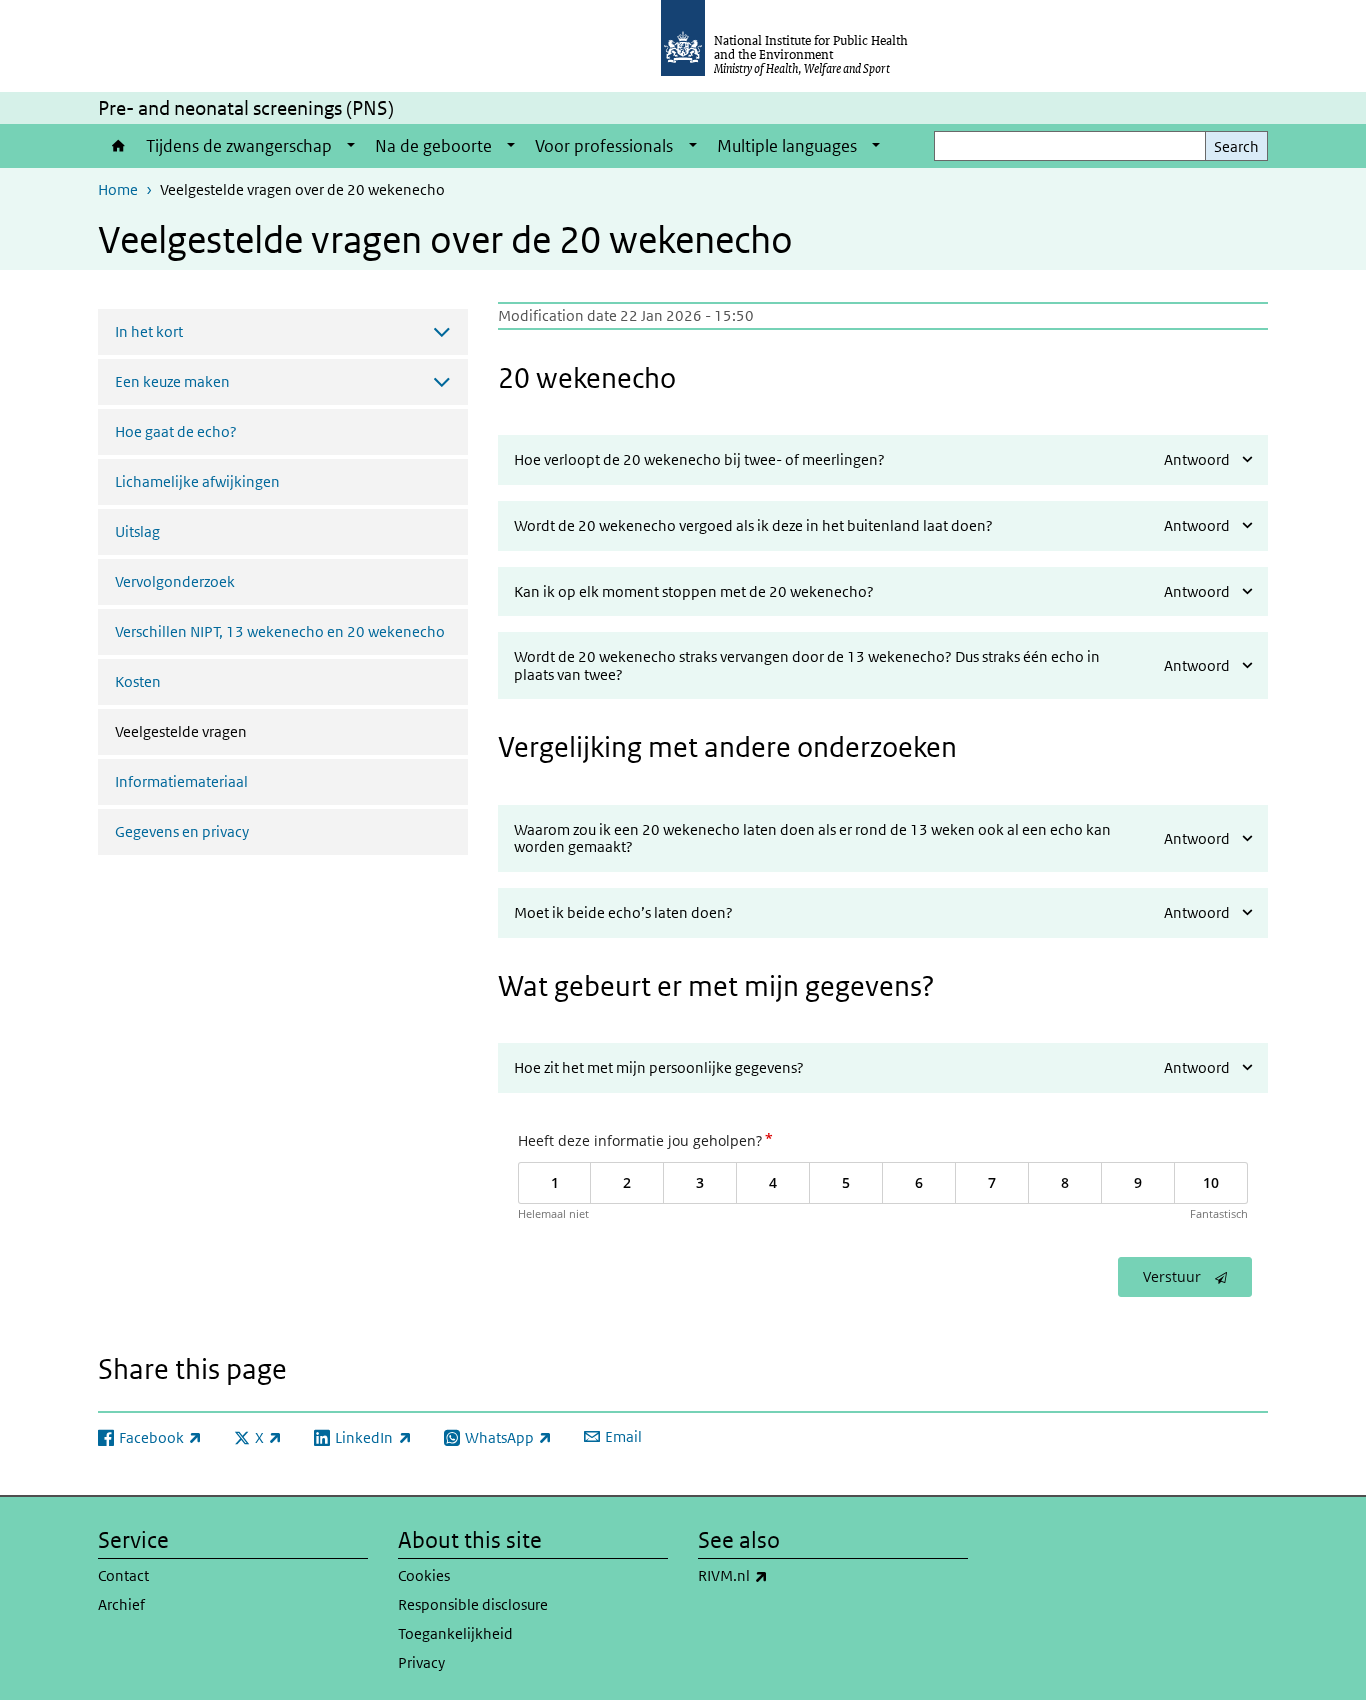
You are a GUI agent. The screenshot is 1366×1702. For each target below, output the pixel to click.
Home (117, 146)
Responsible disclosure (473, 1604)
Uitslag (137, 531)
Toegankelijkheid (455, 1633)
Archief (121, 1604)
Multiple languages (787, 146)
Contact (123, 1575)
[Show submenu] (351, 146)
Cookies (424, 1575)
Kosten (138, 681)
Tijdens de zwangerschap (239, 146)
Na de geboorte (433, 146)
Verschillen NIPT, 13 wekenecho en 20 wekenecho (280, 631)
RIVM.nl (785, 1575)
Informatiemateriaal (181, 781)
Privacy (421, 1662)
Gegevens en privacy (182, 831)
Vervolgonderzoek (175, 581)
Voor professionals (604, 146)
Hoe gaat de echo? (176, 431)
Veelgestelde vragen (223, 731)
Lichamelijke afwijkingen (197, 481)
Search (1236, 146)
